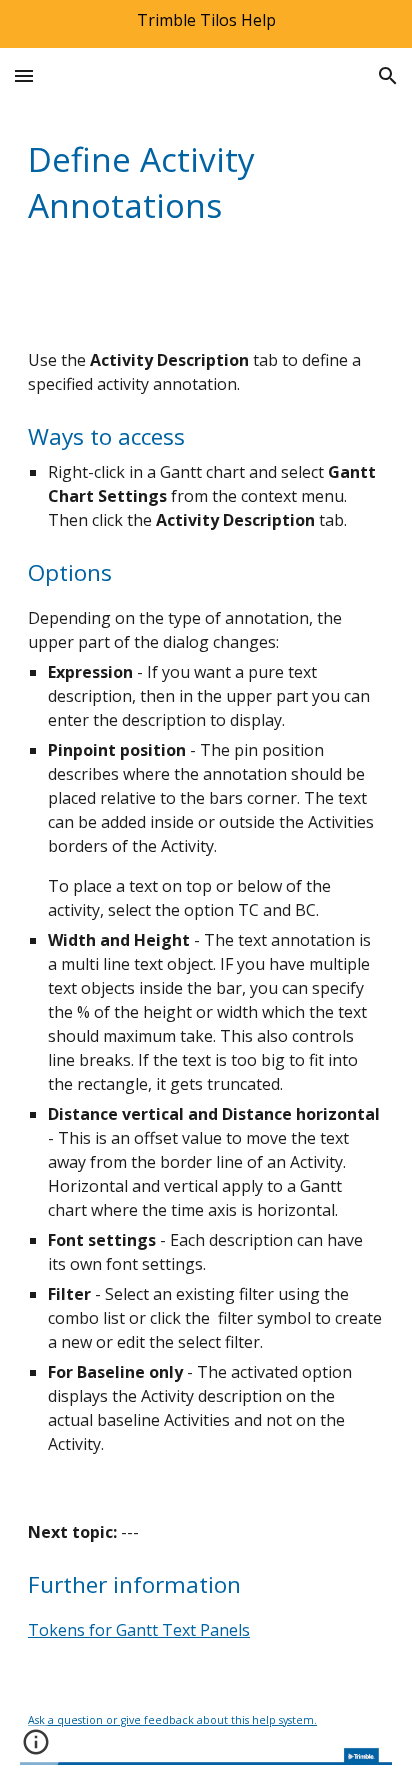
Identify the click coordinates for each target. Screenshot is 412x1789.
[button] (24, 75)
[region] (206, 24)
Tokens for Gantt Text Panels (139, 1630)
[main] (206, 182)
